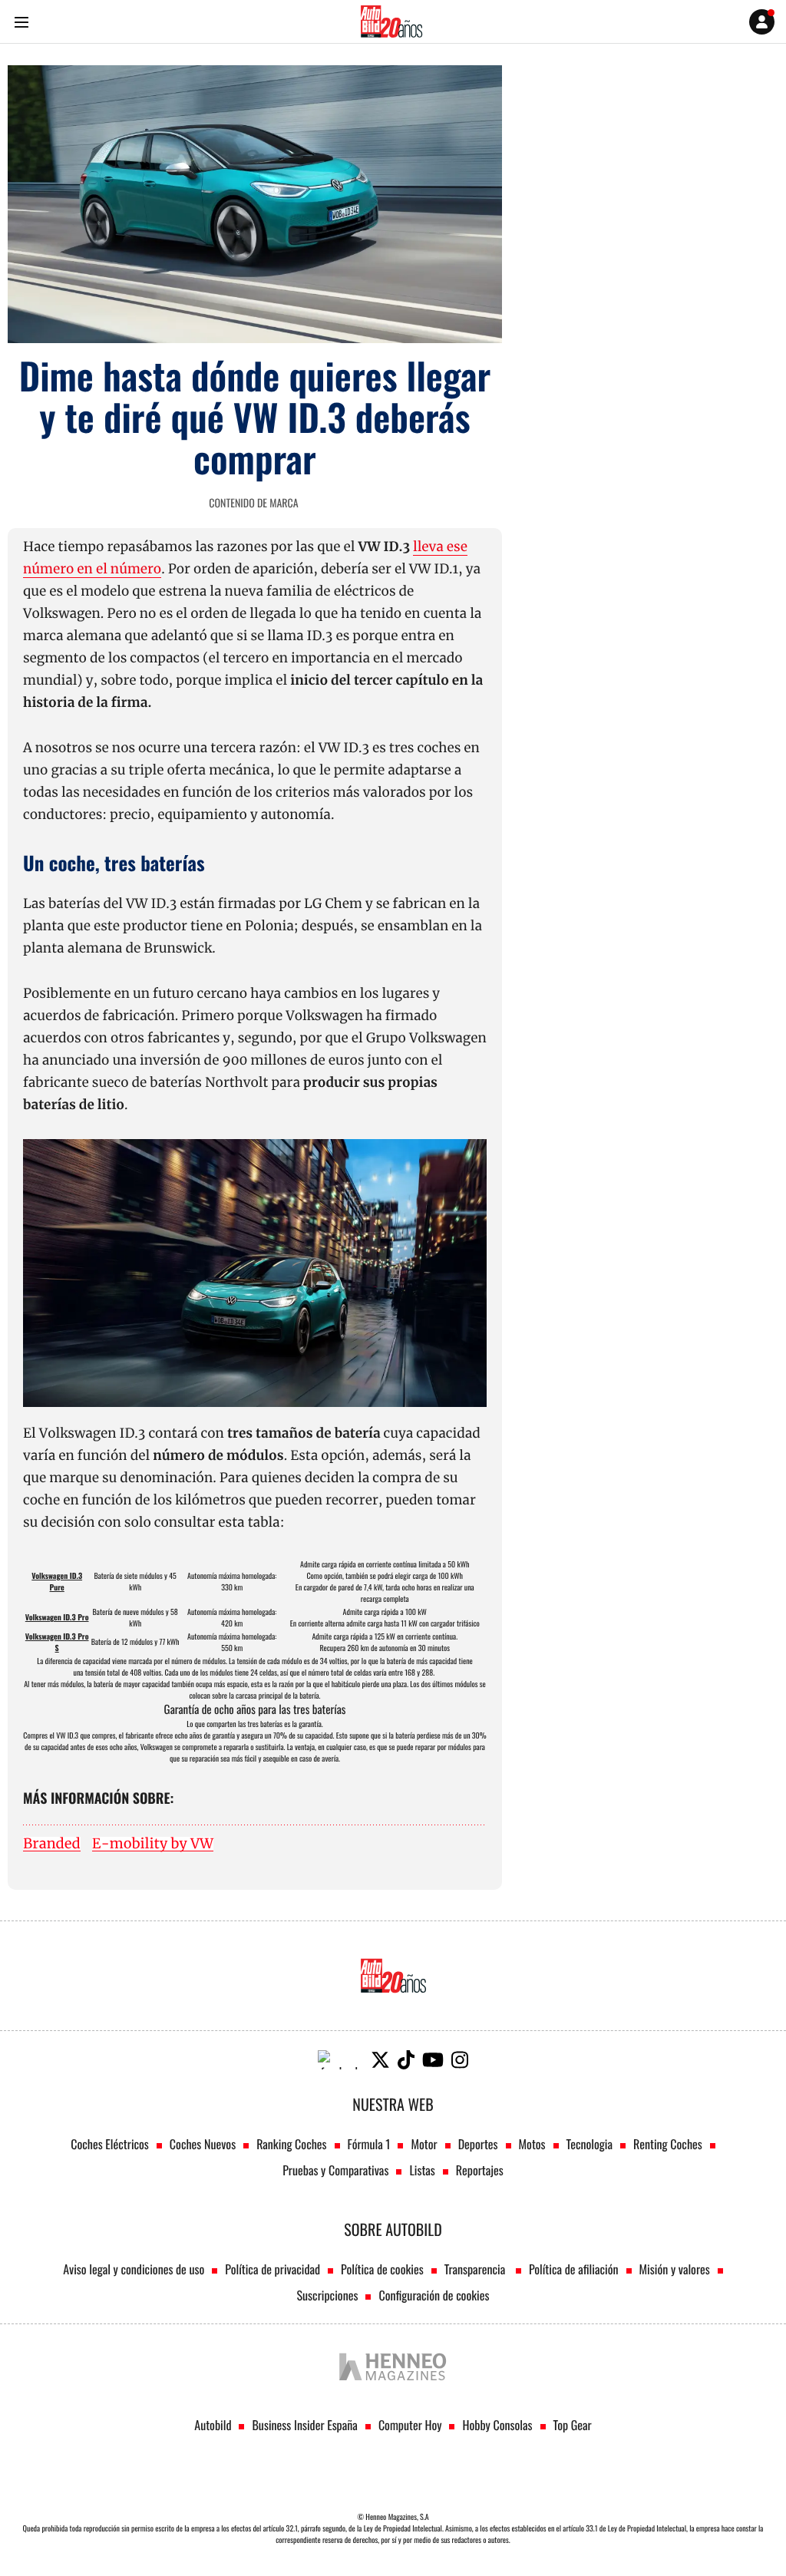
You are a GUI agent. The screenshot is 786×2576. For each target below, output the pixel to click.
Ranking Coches (291, 2144)
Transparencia (476, 2269)
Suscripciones (328, 2295)
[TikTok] (406, 2060)
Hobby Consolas (497, 2425)
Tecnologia (589, 2144)
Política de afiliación (574, 2269)
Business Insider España (304, 2425)
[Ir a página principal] (391, 21)
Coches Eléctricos (110, 2144)
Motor (424, 2144)
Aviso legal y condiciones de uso (134, 2269)
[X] (380, 2060)
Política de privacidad (272, 2269)
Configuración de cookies (434, 2295)
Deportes (478, 2144)
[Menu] (21, 22)
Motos (532, 2144)
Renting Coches (668, 2144)
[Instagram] (460, 2060)
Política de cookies (382, 2269)
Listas (422, 2170)
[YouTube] (433, 2060)
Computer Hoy (410, 2425)
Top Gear (573, 2425)
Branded (52, 1844)
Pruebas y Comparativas (335, 2170)
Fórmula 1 (369, 2144)
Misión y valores (675, 2269)
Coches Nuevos (203, 2144)
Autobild (213, 2425)
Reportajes (480, 2170)
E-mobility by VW (153, 1844)
